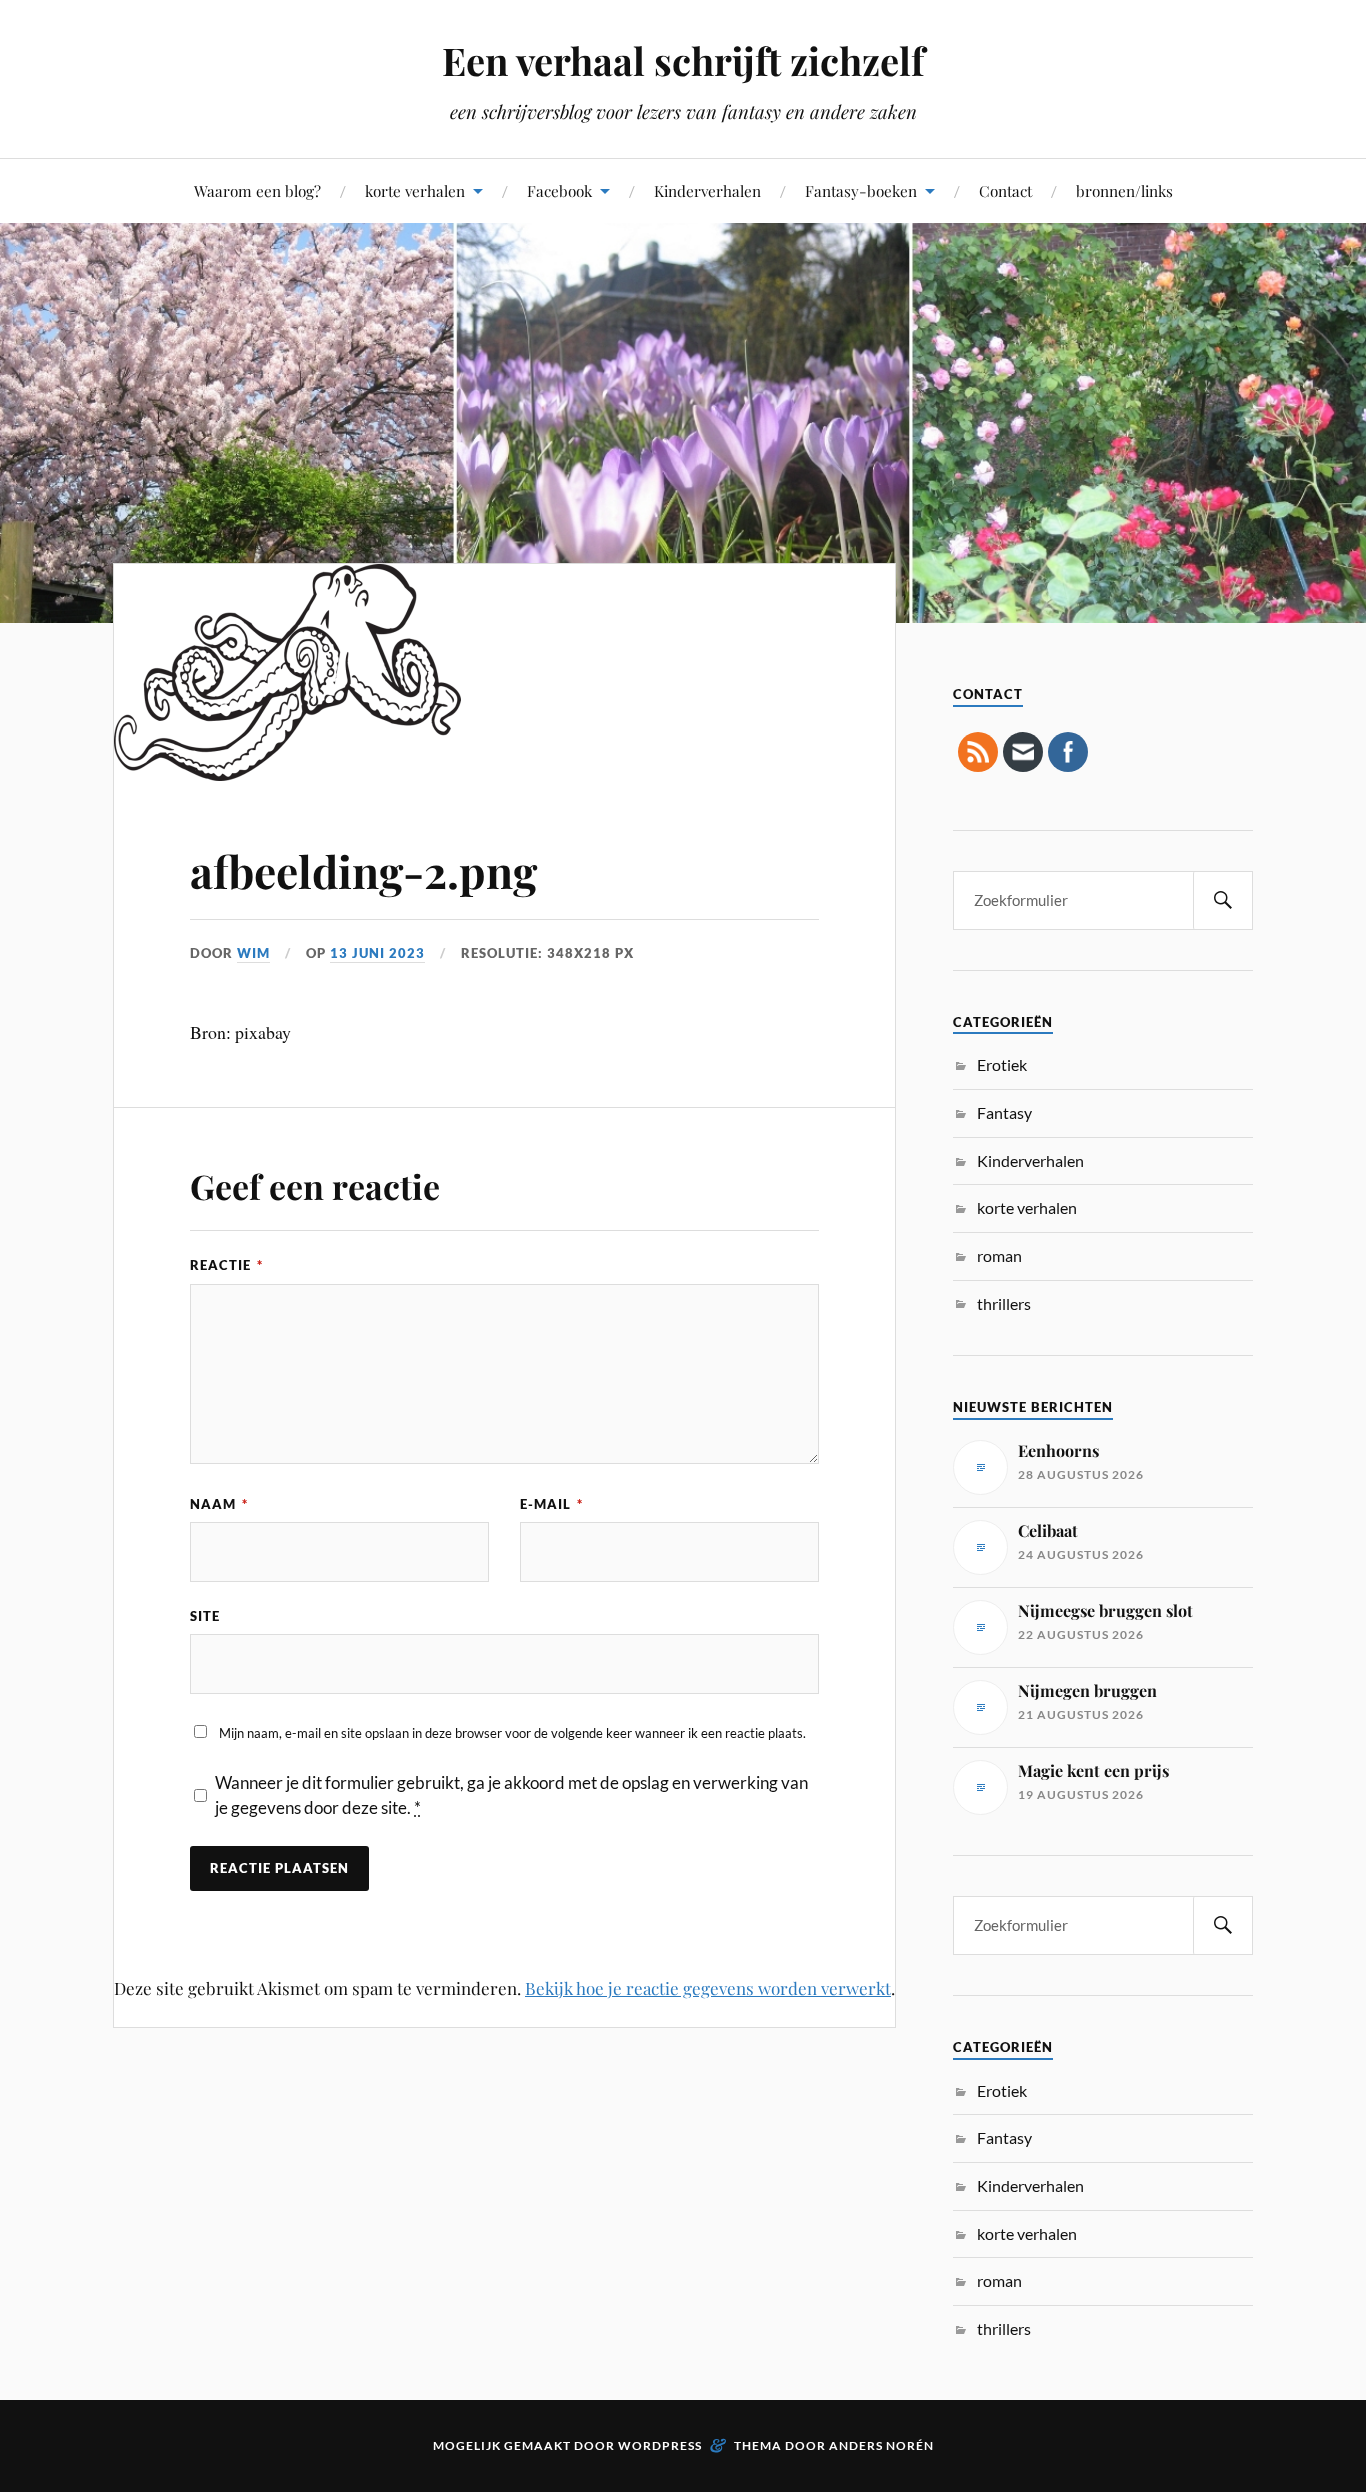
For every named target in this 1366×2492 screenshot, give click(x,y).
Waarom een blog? (257, 190)
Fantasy (1004, 1112)
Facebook (559, 190)
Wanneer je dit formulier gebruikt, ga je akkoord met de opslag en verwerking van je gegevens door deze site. (511, 1795)
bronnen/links (1124, 190)
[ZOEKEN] (1223, 900)
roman (999, 1255)
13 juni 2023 (377, 953)
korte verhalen (415, 190)
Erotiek (1002, 1064)
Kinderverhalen (707, 190)
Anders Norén (881, 2445)
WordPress (660, 2445)
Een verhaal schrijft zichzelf (683, 60)
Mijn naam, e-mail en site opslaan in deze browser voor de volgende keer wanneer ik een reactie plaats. (512, 1733)
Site (205, 1616)
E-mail (551, 1504)
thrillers (1004, 1303)
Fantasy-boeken (861, 190)
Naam (219, 1504)
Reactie (226, 1265)
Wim (253, 953)
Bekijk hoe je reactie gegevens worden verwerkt (708, 1988)
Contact (1005, 190)
